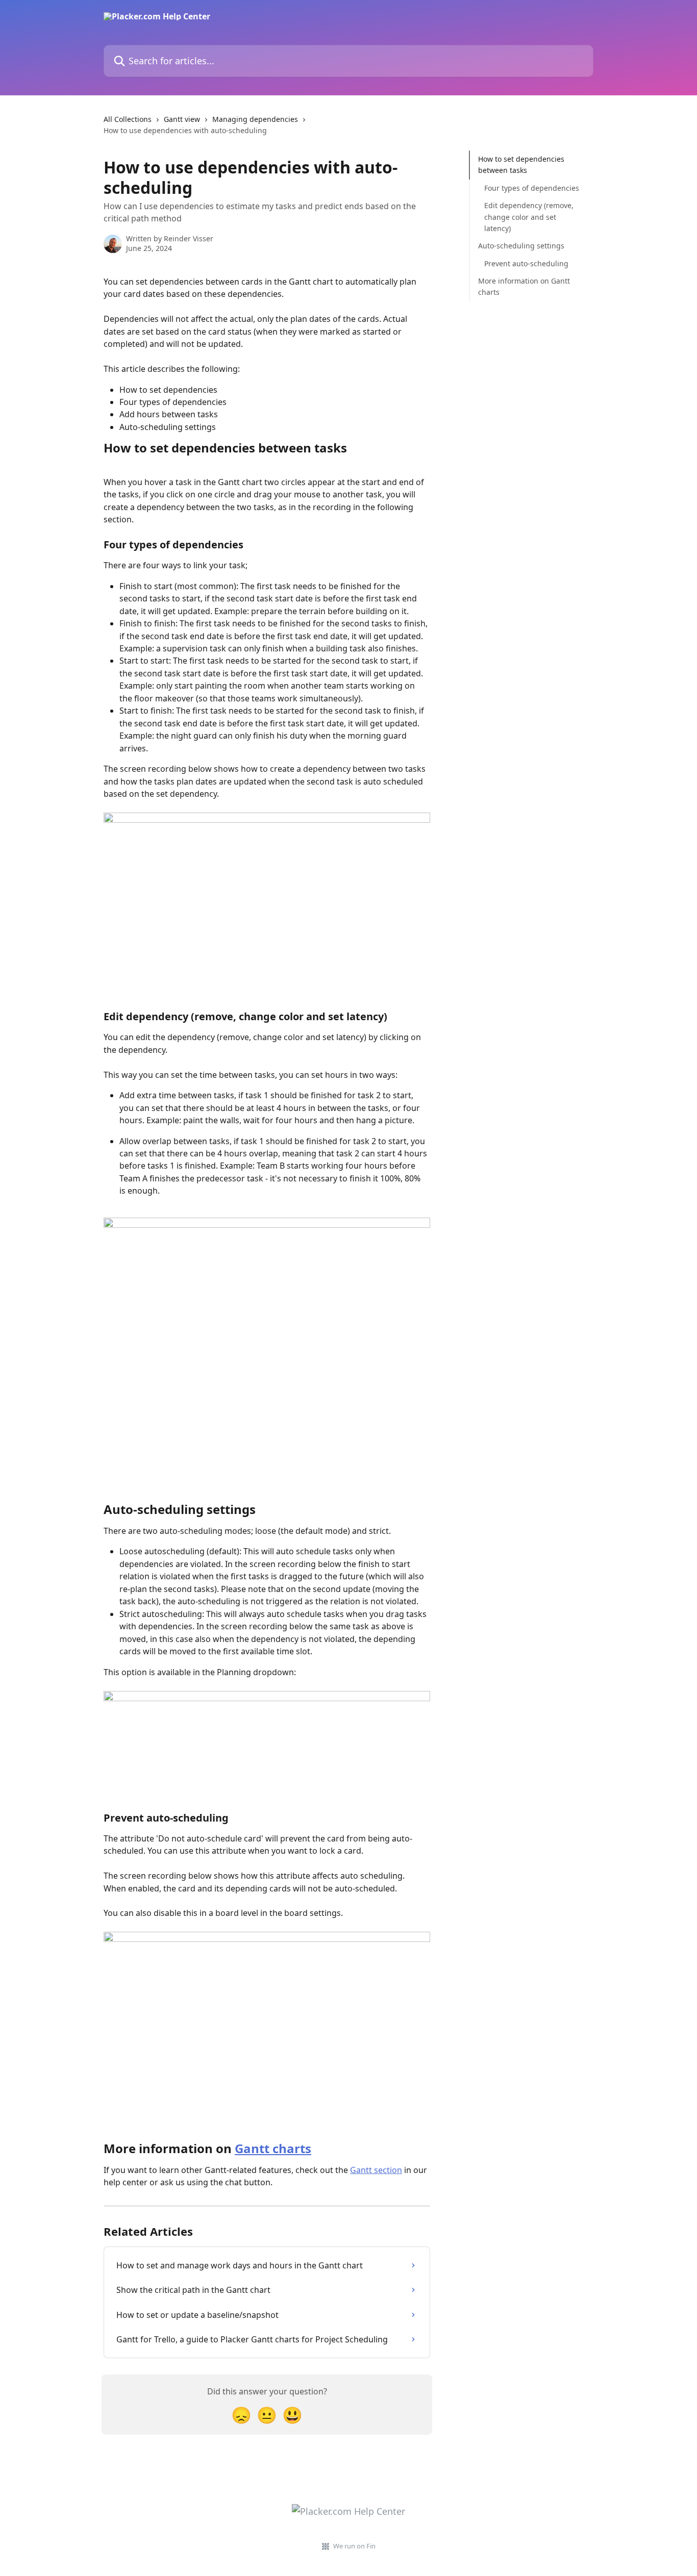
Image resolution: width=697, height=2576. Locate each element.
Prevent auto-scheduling (526, 263)
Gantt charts (273, 2148)
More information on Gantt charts (524, 286)
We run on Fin (354, 2546)
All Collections (128, 119)
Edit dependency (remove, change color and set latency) (529, 217)
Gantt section (376, 2170)
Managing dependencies (255, 119)
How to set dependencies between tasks (521, 165)
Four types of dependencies (532, 188)
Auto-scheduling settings (521, 246)
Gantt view (182, 119)
